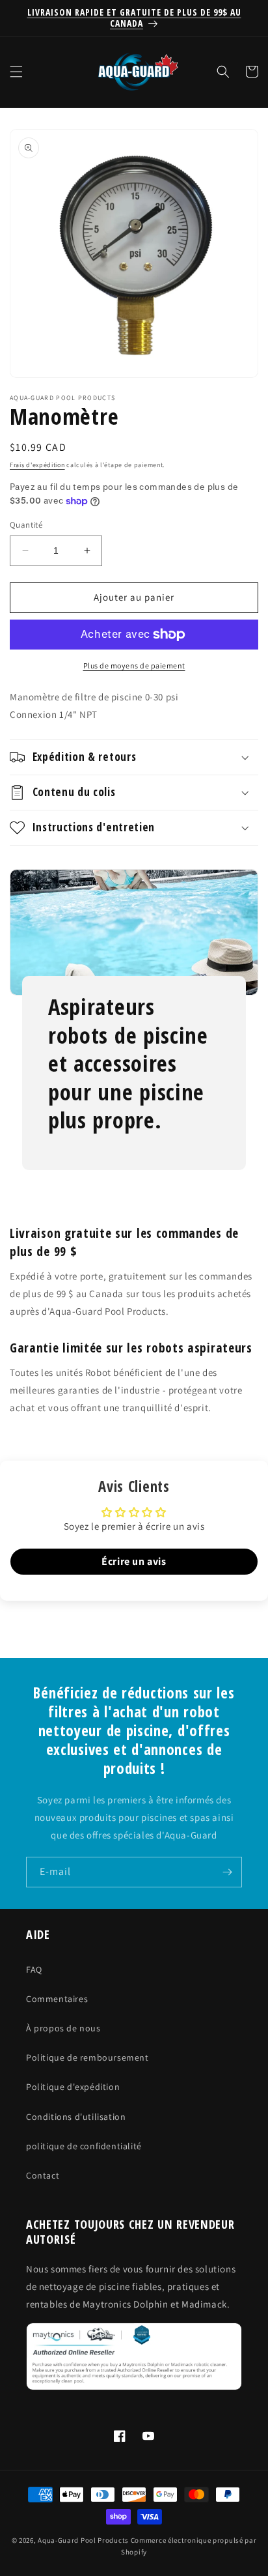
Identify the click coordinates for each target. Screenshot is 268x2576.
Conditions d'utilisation (76, 2117)
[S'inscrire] (227, 1872)
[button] (16, 72)
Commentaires (57, 1999)
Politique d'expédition (73, 2087)
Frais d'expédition (37, 465)
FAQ (34, 1969)
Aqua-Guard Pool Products (83, 2540)
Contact (43, 2175)
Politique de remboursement (87, 2057)
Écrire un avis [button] (134, 1561)
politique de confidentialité (84, 2146)
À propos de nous (63, 2028)
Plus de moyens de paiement (134, 665)
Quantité (26, 525)
